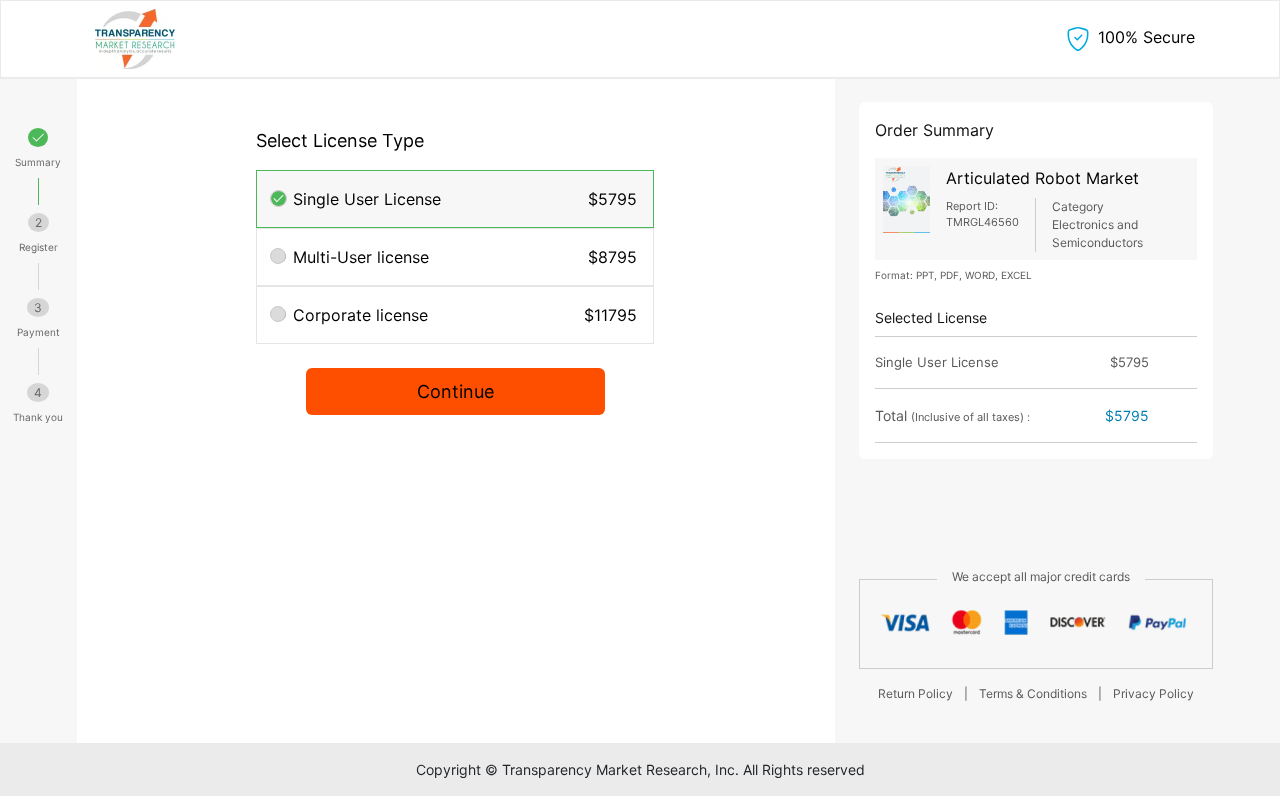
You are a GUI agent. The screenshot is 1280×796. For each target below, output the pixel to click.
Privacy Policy (1153, 693)
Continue (455, 391)
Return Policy (915, 693)
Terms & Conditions (1033, 693)
